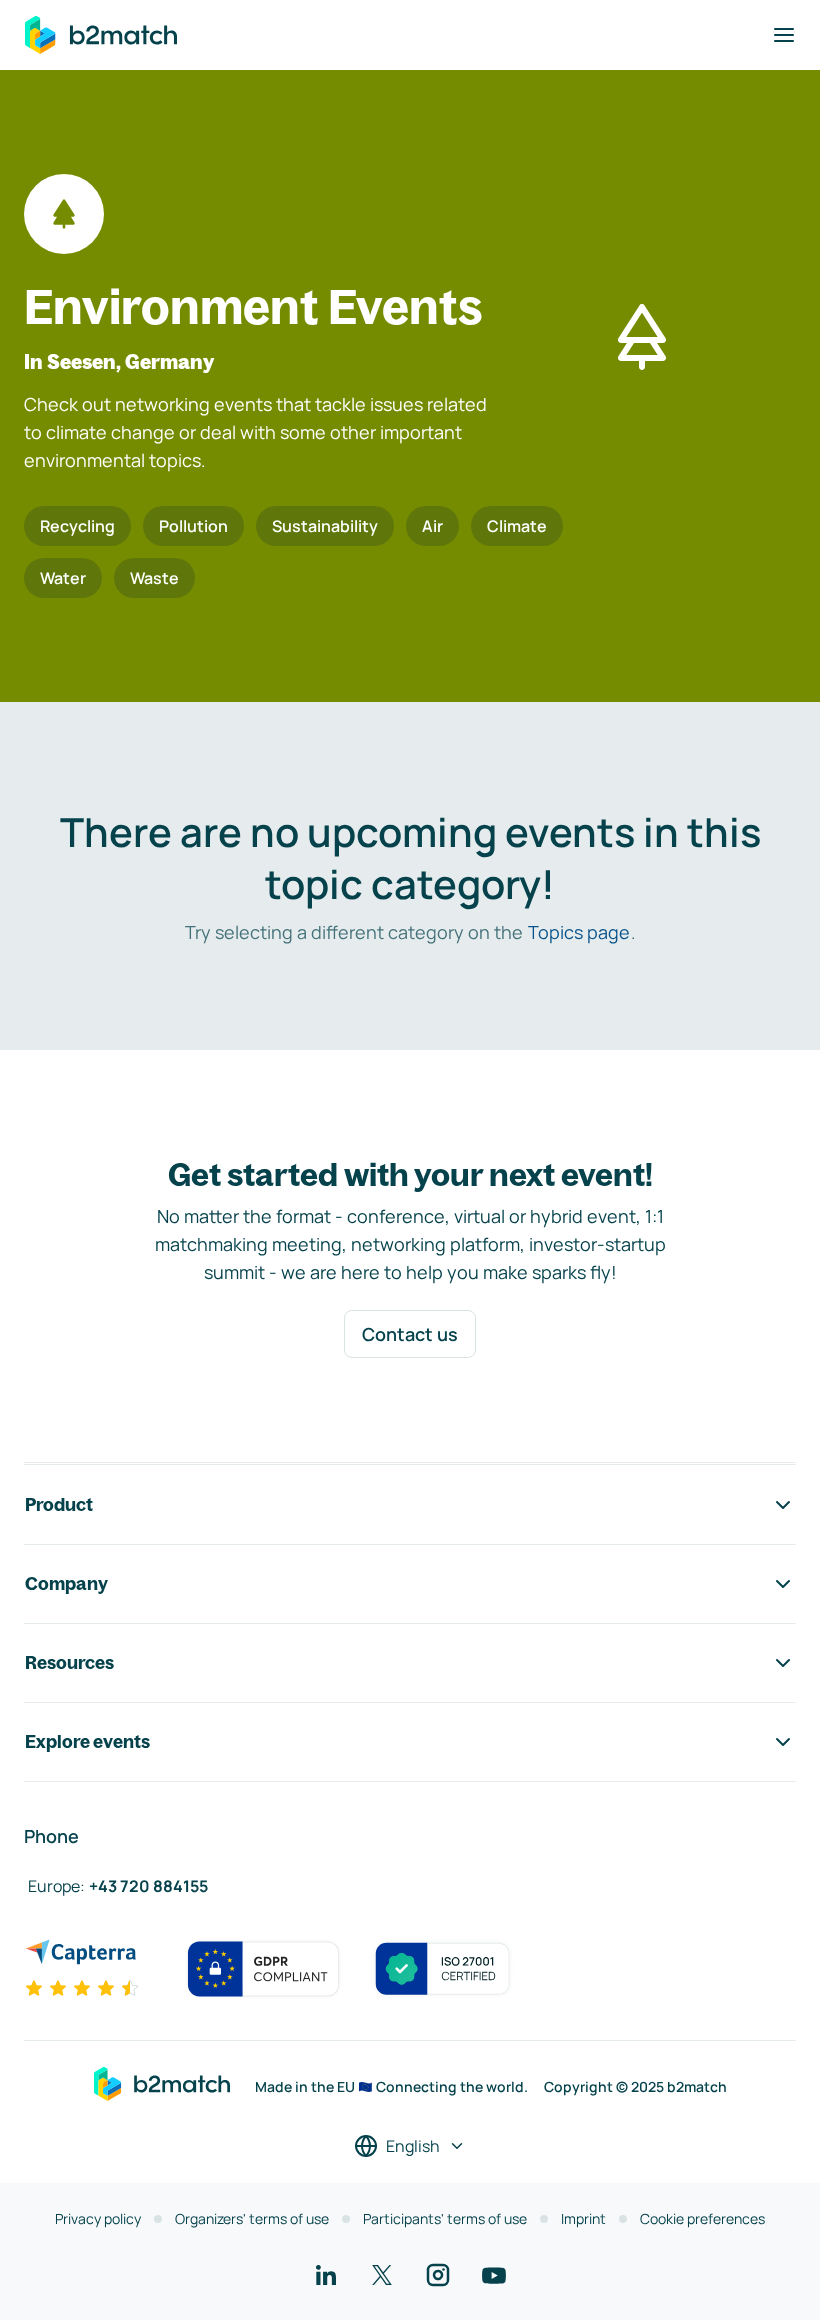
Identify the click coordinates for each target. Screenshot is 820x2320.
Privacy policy (98, 2218)
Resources (69, 1662)
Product (59, 1504)
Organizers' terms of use (252, 2218)
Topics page (579, 932)
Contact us (410, 1334)
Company (66, 1583)
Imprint (583, 2218)
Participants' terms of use (445, 2218)
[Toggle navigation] (784, 35)
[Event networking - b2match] (101, 35)
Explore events (87, 1741)
